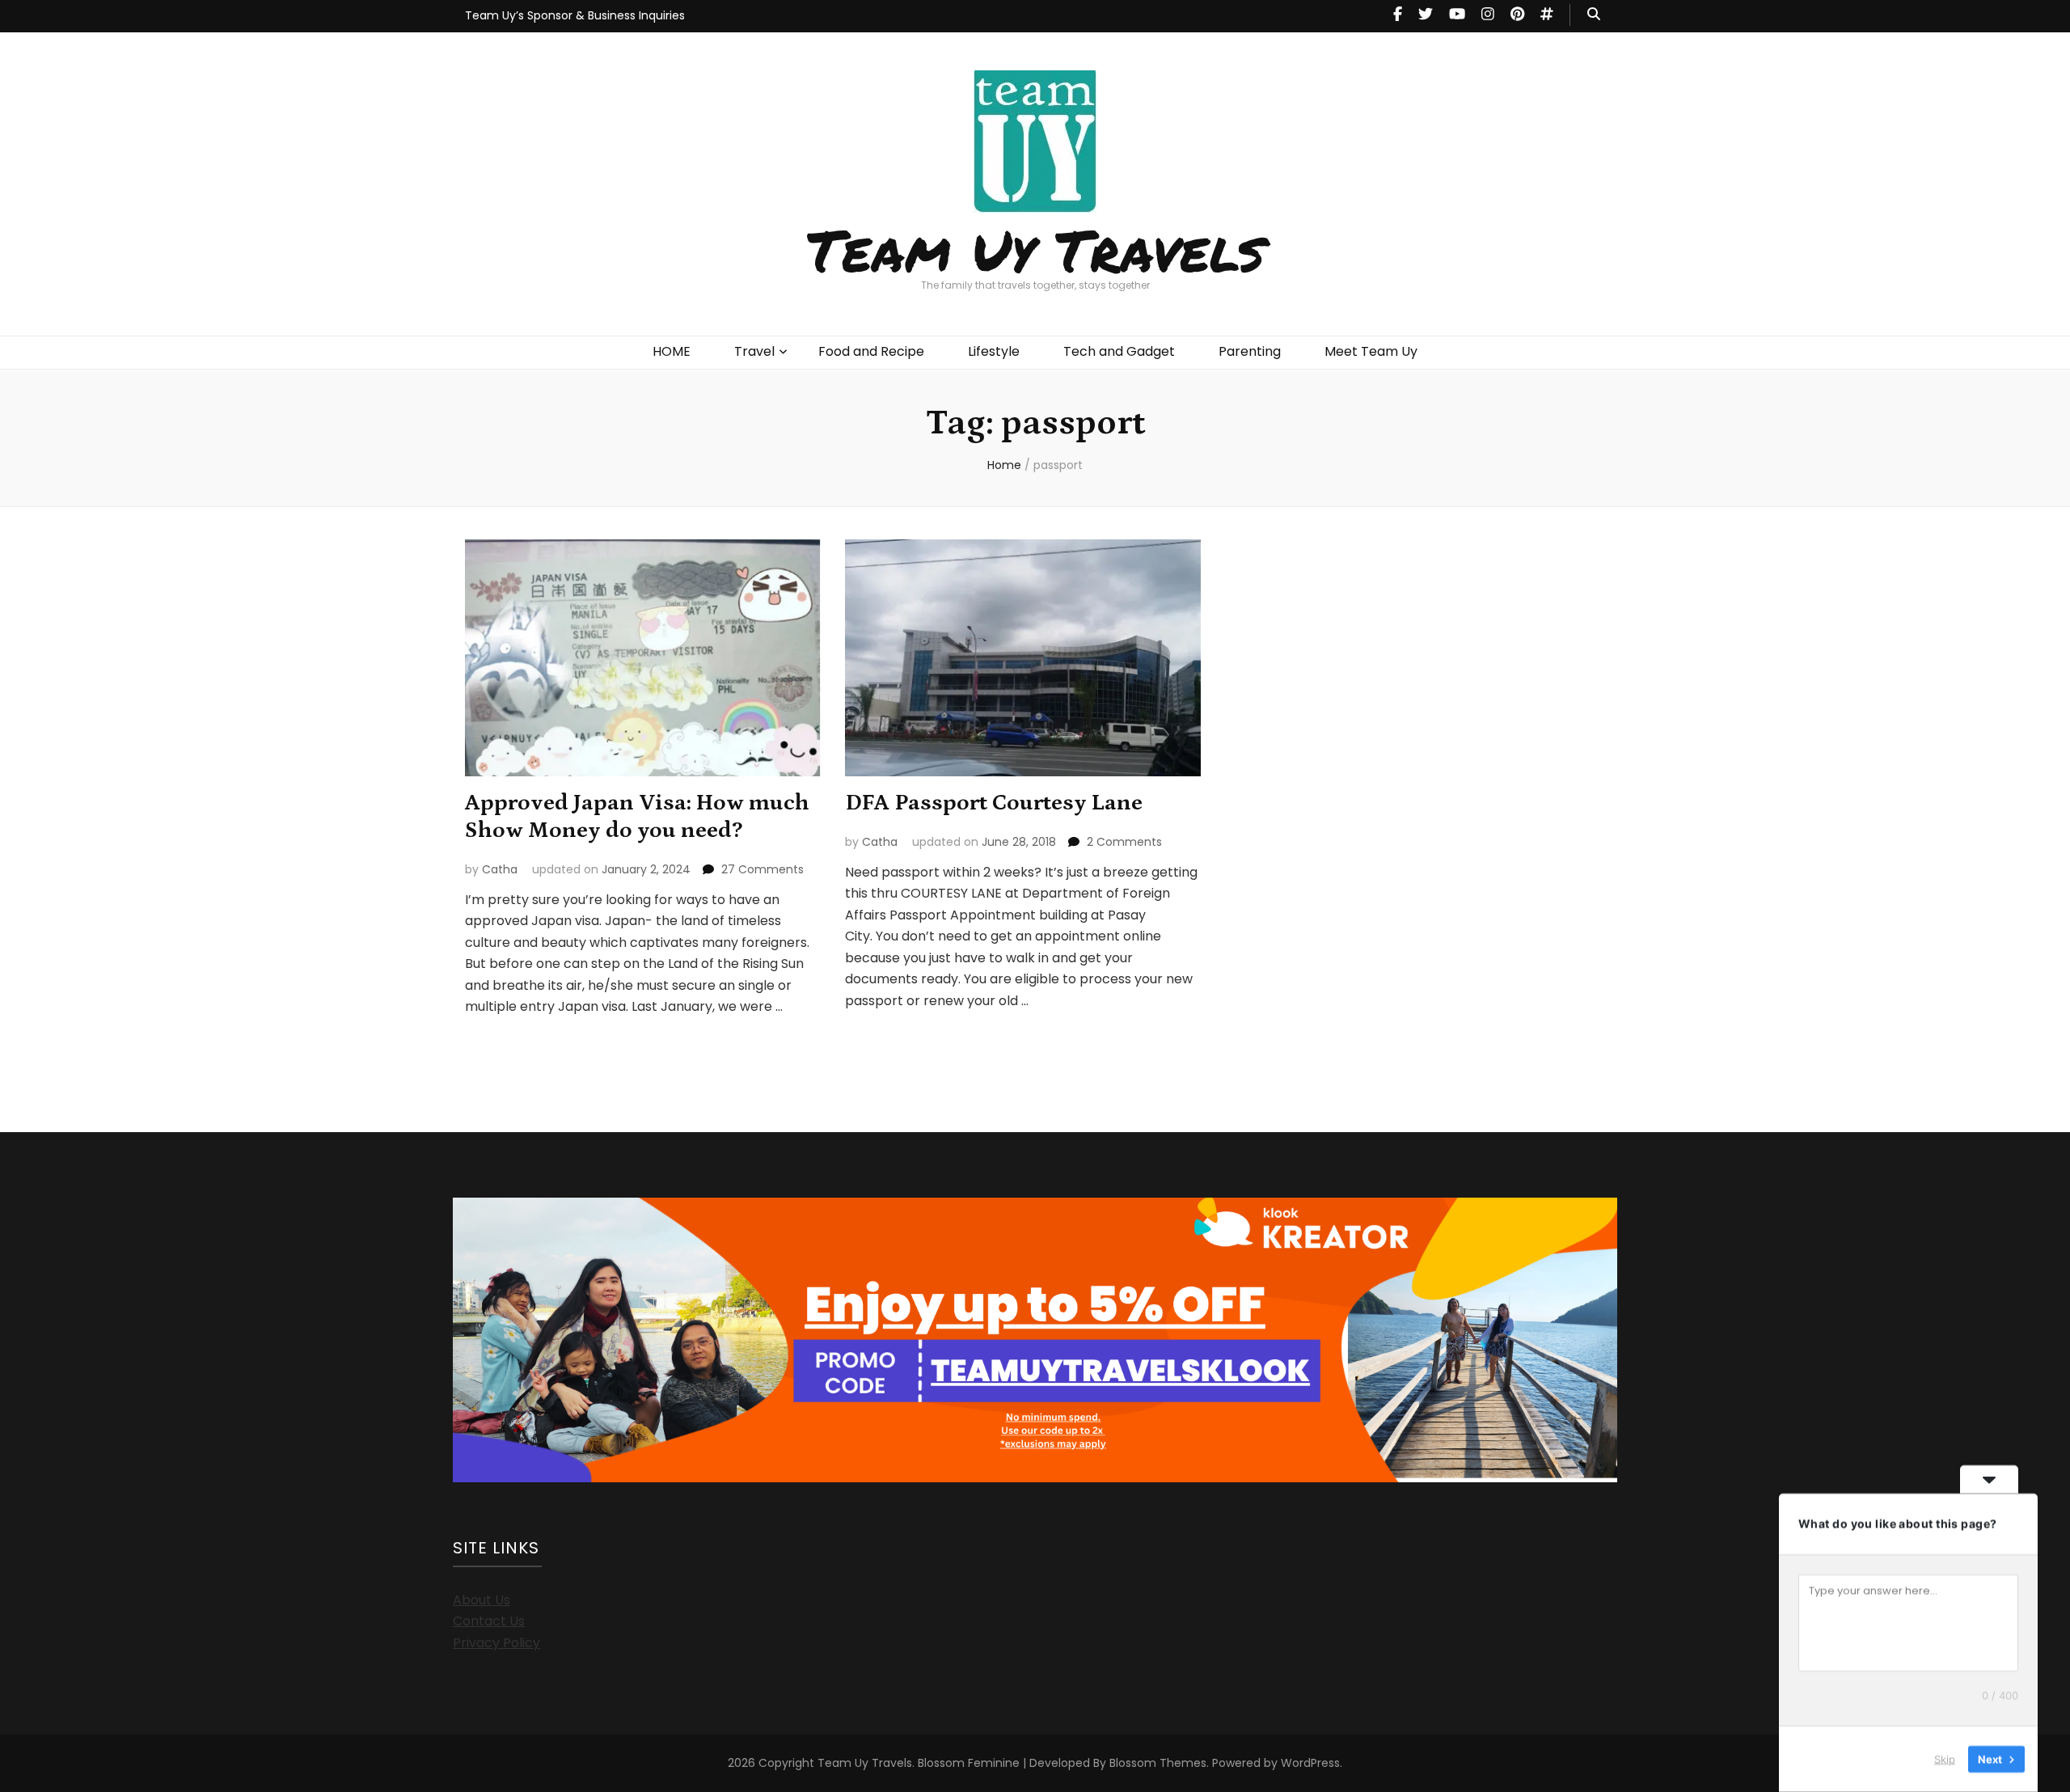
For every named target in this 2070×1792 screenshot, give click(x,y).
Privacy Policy (496, 1643)
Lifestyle (994, 351)
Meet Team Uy (1371, 351)
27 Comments (763, 869)
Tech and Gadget (1119, 351)
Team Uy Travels (1035, 249)
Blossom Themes (1158, 1763)
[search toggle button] (1594, 15)
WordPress (1310, 1763)
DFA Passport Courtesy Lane (994, 803)
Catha (500, 869)
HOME (672, 351)
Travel (754, 351)
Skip (1945, 1759)
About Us (482, 1600)
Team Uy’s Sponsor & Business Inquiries (575, 15)
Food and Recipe (871, 351)
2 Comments (1124, 842)
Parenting (1250, 351)
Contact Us (489, 1621)
